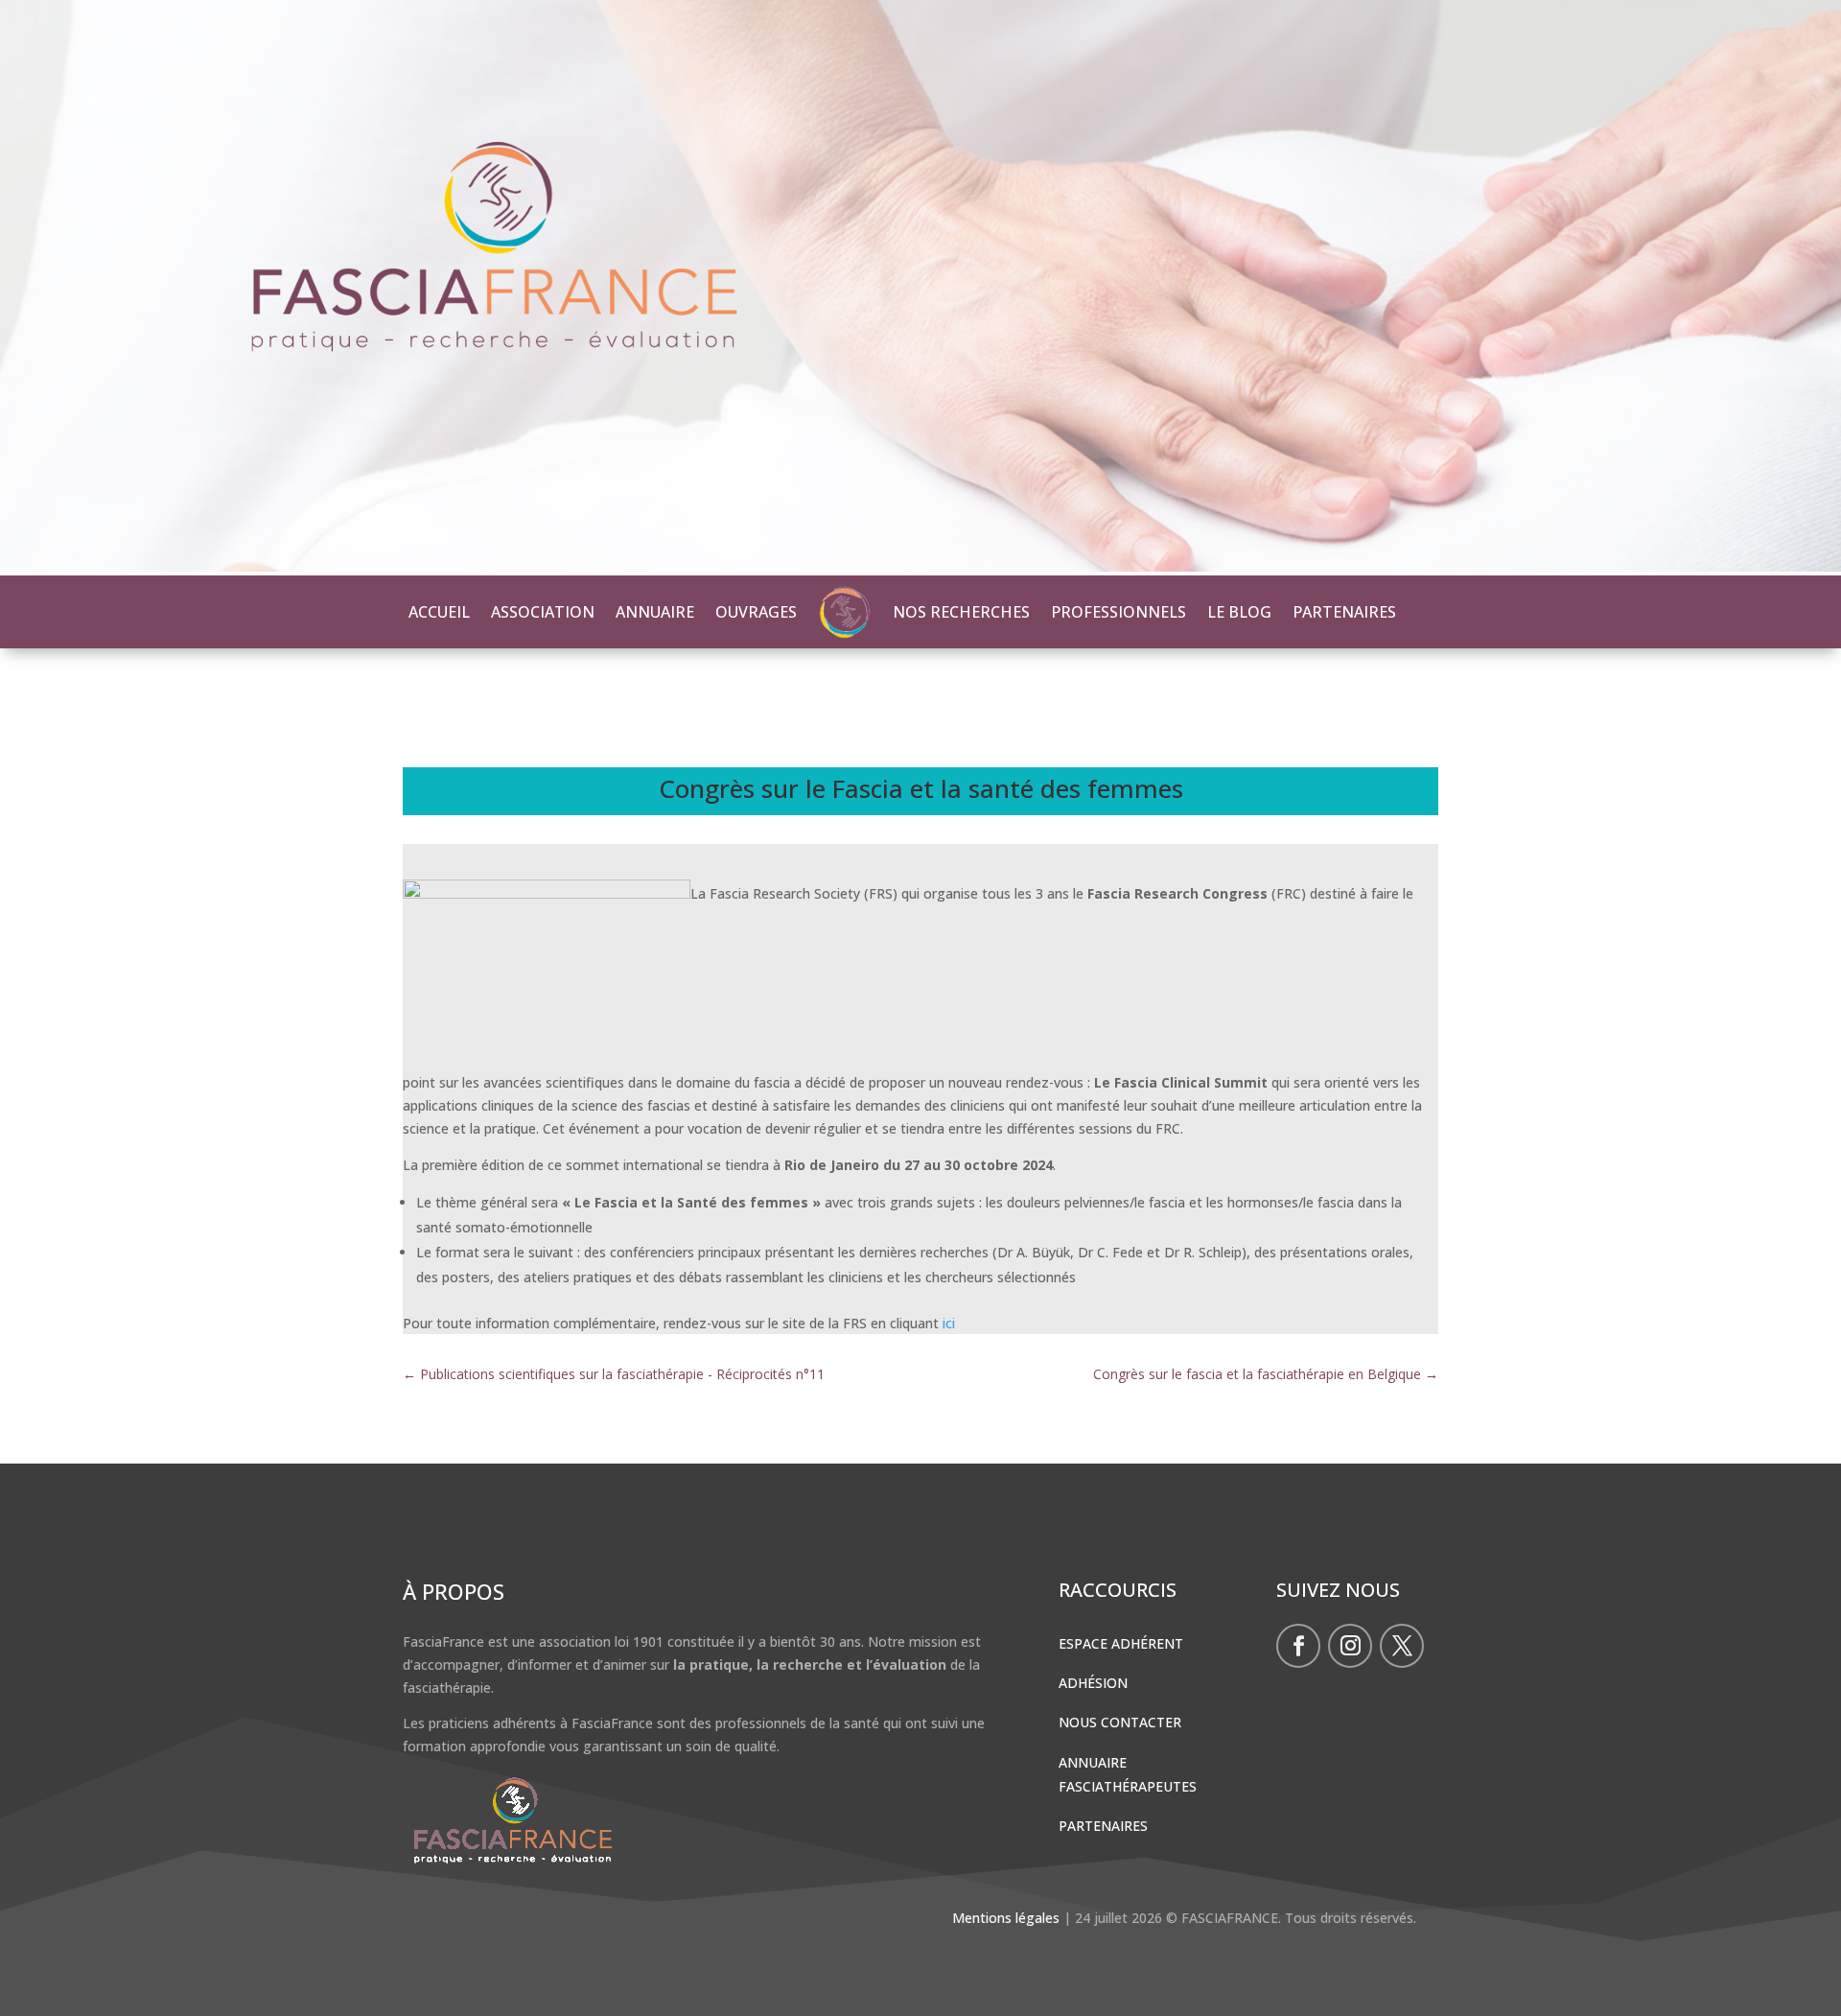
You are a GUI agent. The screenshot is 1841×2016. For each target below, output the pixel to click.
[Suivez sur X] (1402, 1646)
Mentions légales (1006, 1918)
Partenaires (1103, 1826)
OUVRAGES (756, 612)
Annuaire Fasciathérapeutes (1128, 1774)
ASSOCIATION (543, 612)
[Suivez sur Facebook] (1298, 1646)
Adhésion (1093, 1683)
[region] (920, 288)
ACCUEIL (439, 612)
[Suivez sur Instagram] (1350, 1646)
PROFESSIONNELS (1119, 612)
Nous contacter (1120, 1722)
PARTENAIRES (1344, 612)
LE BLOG (1239, 612)
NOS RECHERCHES (961, 612)
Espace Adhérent (1121, 1643)
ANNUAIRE (655, 612)
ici (949, 1323)
